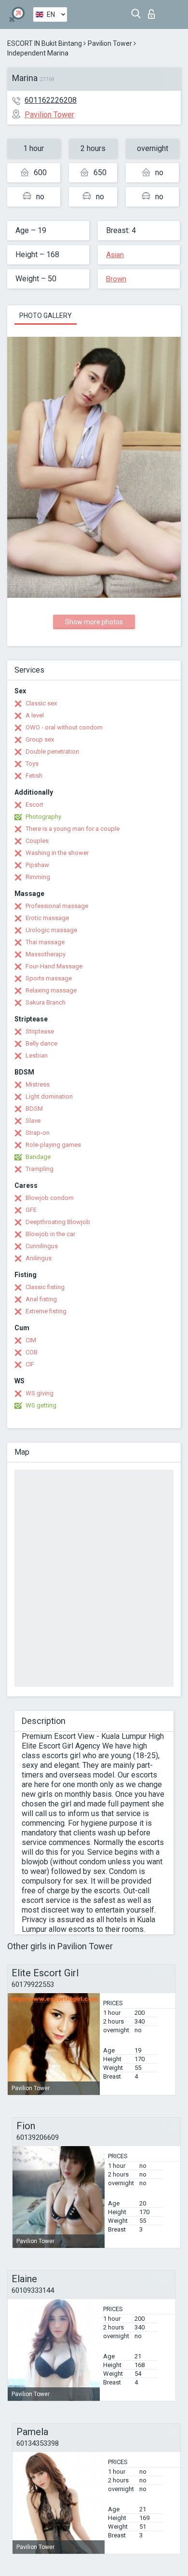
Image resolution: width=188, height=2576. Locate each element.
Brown (116, 279)
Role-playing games (53, 1145)
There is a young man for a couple (73, 829)
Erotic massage (47, 918)
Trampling (40, 1169)
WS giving (40, 1393)
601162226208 (51, 100)
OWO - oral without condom (64, 727)
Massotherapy (46, 954)
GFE (31, 1210)
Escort (34, 805)
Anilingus (39, 1258)
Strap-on (38, 1133)
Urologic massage (51, 930)
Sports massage (49, 978)
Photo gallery (46, 316)
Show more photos (94, 622)
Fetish (34, 776)
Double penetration (52, 751)
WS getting (41, 1405)
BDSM (34, 1109)
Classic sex (41, 703)
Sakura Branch (46, 1002)
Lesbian (37, 1055)
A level (35, 715)
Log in (154, 11)
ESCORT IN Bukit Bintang (45, 43)
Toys (32, 764)
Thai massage (45, 942)
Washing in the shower (57, 853)
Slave (33, 1121)
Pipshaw (37, 865)
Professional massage (57, 906)
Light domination (49, 1096)
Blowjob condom (50, 1198)
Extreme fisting (46, 1311)
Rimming (38, 877)
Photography (43, 817)
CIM (31, 1340)
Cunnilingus (42, 1246)
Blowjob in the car (50, 1234)
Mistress (38, 1084)
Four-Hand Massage (54, 966)
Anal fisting (41, 1299)
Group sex (40, 739)
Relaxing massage (51, 990)
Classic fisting (45, 1287)
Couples (37, 841)
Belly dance (41, 1043)
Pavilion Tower (110, 43)
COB (32, 1352)
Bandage (38, 1157)
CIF (30, 1364)
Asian (115, 255)
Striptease (40, 1031)
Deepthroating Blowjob (58, 1222)
